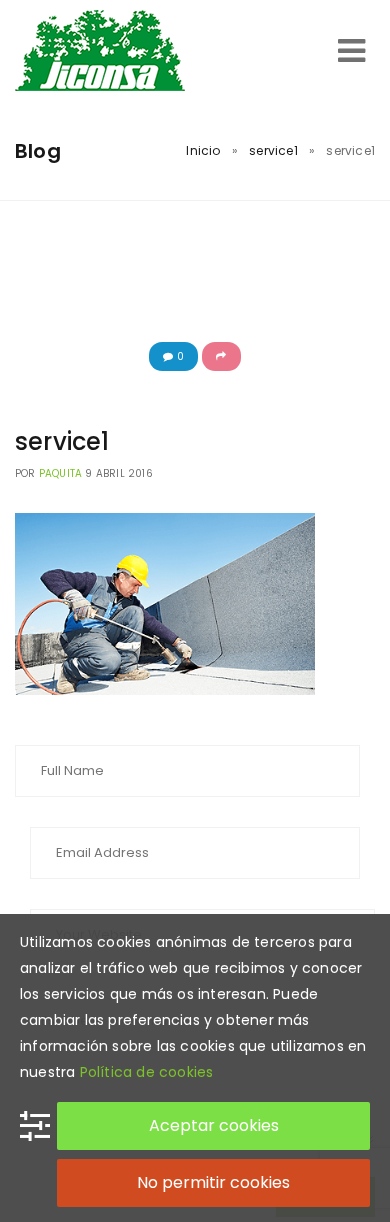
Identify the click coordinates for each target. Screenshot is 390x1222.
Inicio (203, 150)
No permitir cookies (213, 1182)
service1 (273, 150)
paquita (60, 473)
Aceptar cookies (214, 1125)
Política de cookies (147, 1072)
